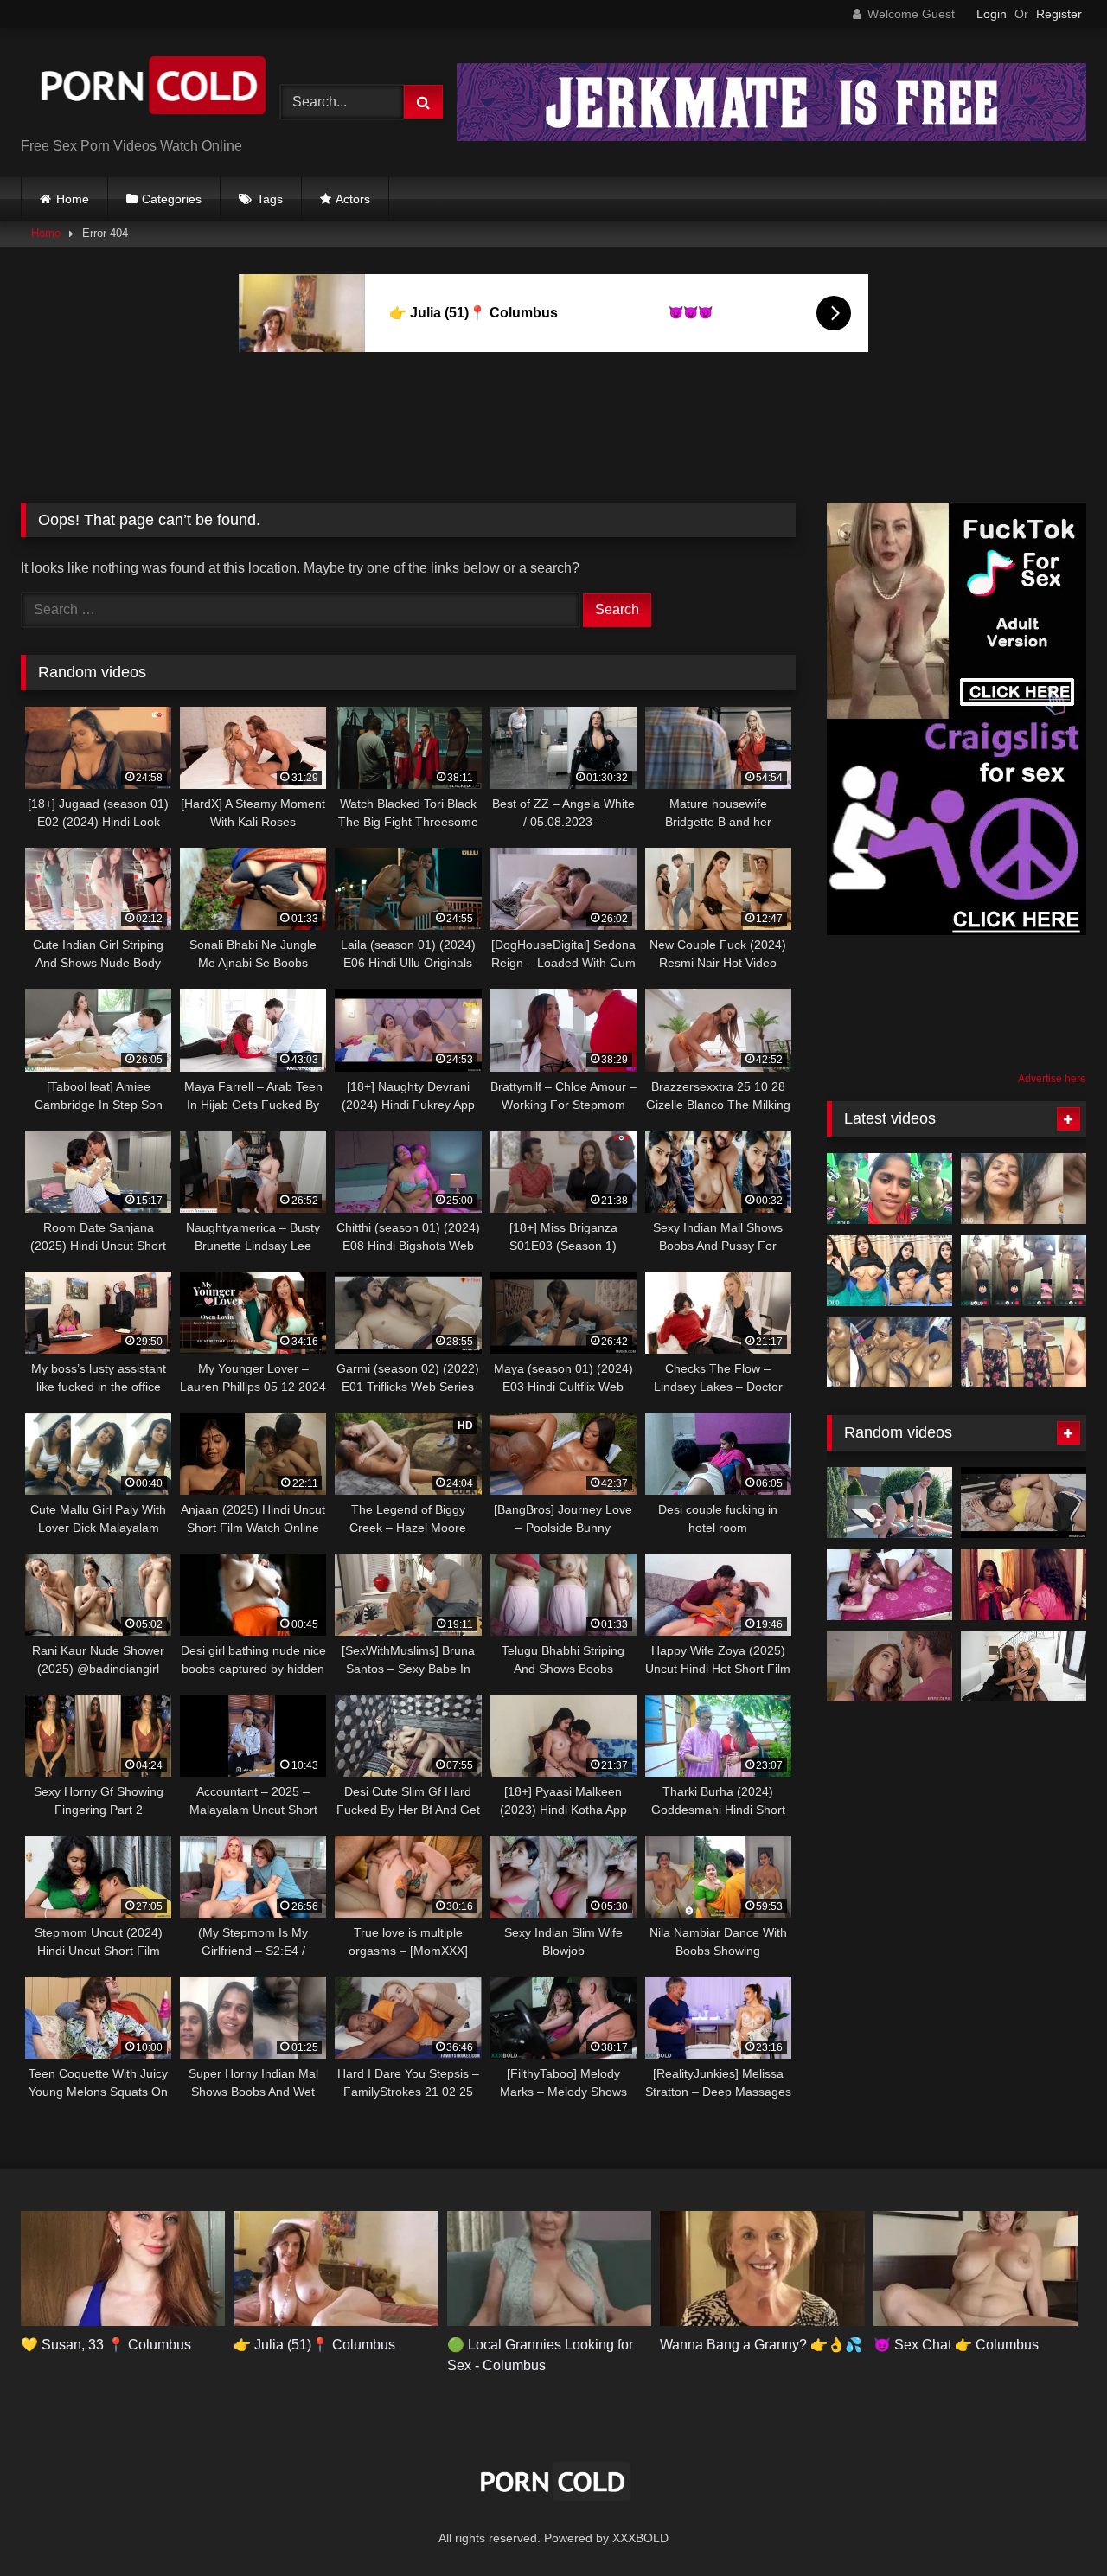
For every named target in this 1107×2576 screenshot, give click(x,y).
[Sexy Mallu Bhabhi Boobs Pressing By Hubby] (1024, 1189)
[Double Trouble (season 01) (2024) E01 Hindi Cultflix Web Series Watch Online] (1024, 1503)
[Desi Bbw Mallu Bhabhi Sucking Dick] (889, 1353)
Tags (270, 199)
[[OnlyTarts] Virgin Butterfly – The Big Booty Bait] (889, 1503)
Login (992, 14)
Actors (353, 199)
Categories (172, 199)
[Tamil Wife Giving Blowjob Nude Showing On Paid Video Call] (889, 1189)
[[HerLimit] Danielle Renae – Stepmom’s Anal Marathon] (1024, 1667)
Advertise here (1052, 1079)
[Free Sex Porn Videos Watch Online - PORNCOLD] (150, 89)
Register (1059, 14)
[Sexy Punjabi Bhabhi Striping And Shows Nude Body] (1024, 1353)
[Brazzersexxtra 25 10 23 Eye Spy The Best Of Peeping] (889, 1667)
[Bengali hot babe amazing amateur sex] (1024, 1585)
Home (73, 199)
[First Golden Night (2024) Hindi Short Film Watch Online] (889, 1585)
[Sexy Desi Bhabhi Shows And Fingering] (889, 1271)
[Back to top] (1053, 2525)
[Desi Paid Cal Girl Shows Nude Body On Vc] (1024, 1271)
